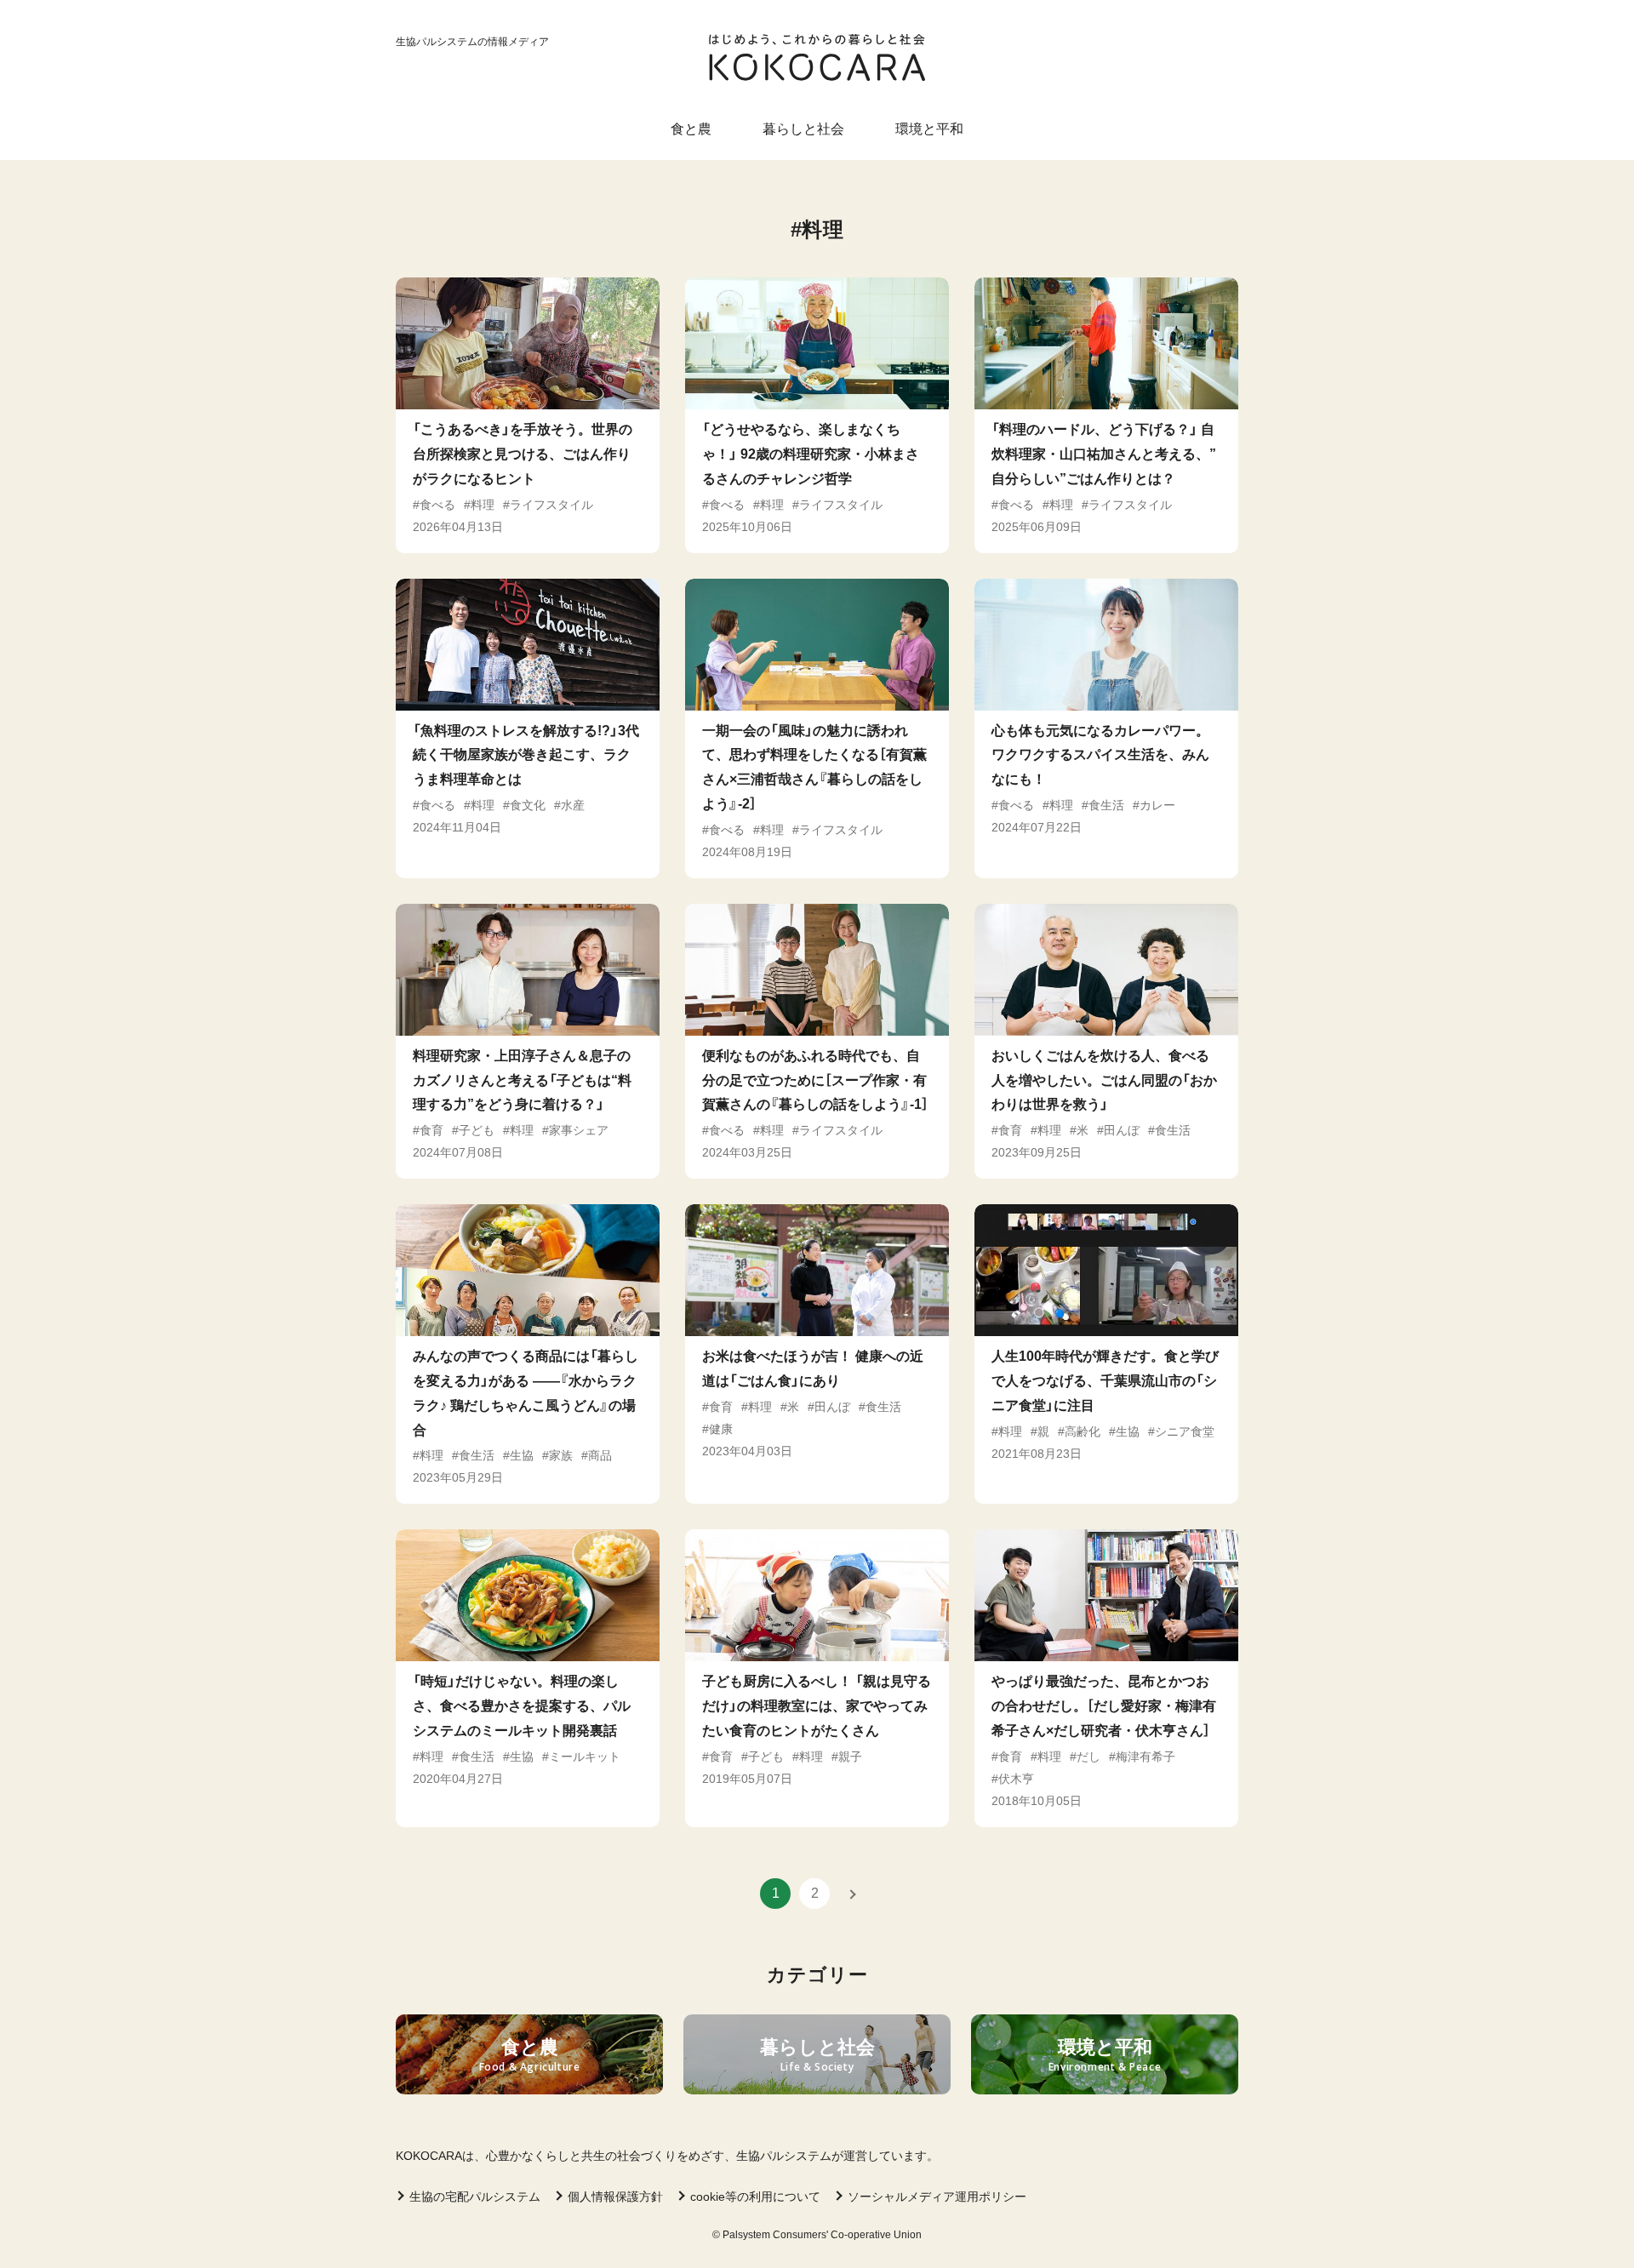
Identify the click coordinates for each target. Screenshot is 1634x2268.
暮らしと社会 (803, 129)
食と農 (691, 129)
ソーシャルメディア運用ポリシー (937, 2197)
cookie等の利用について (755, 2197)
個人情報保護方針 (615, 2197)
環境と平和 (929, 129)
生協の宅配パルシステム (475, 2197)
